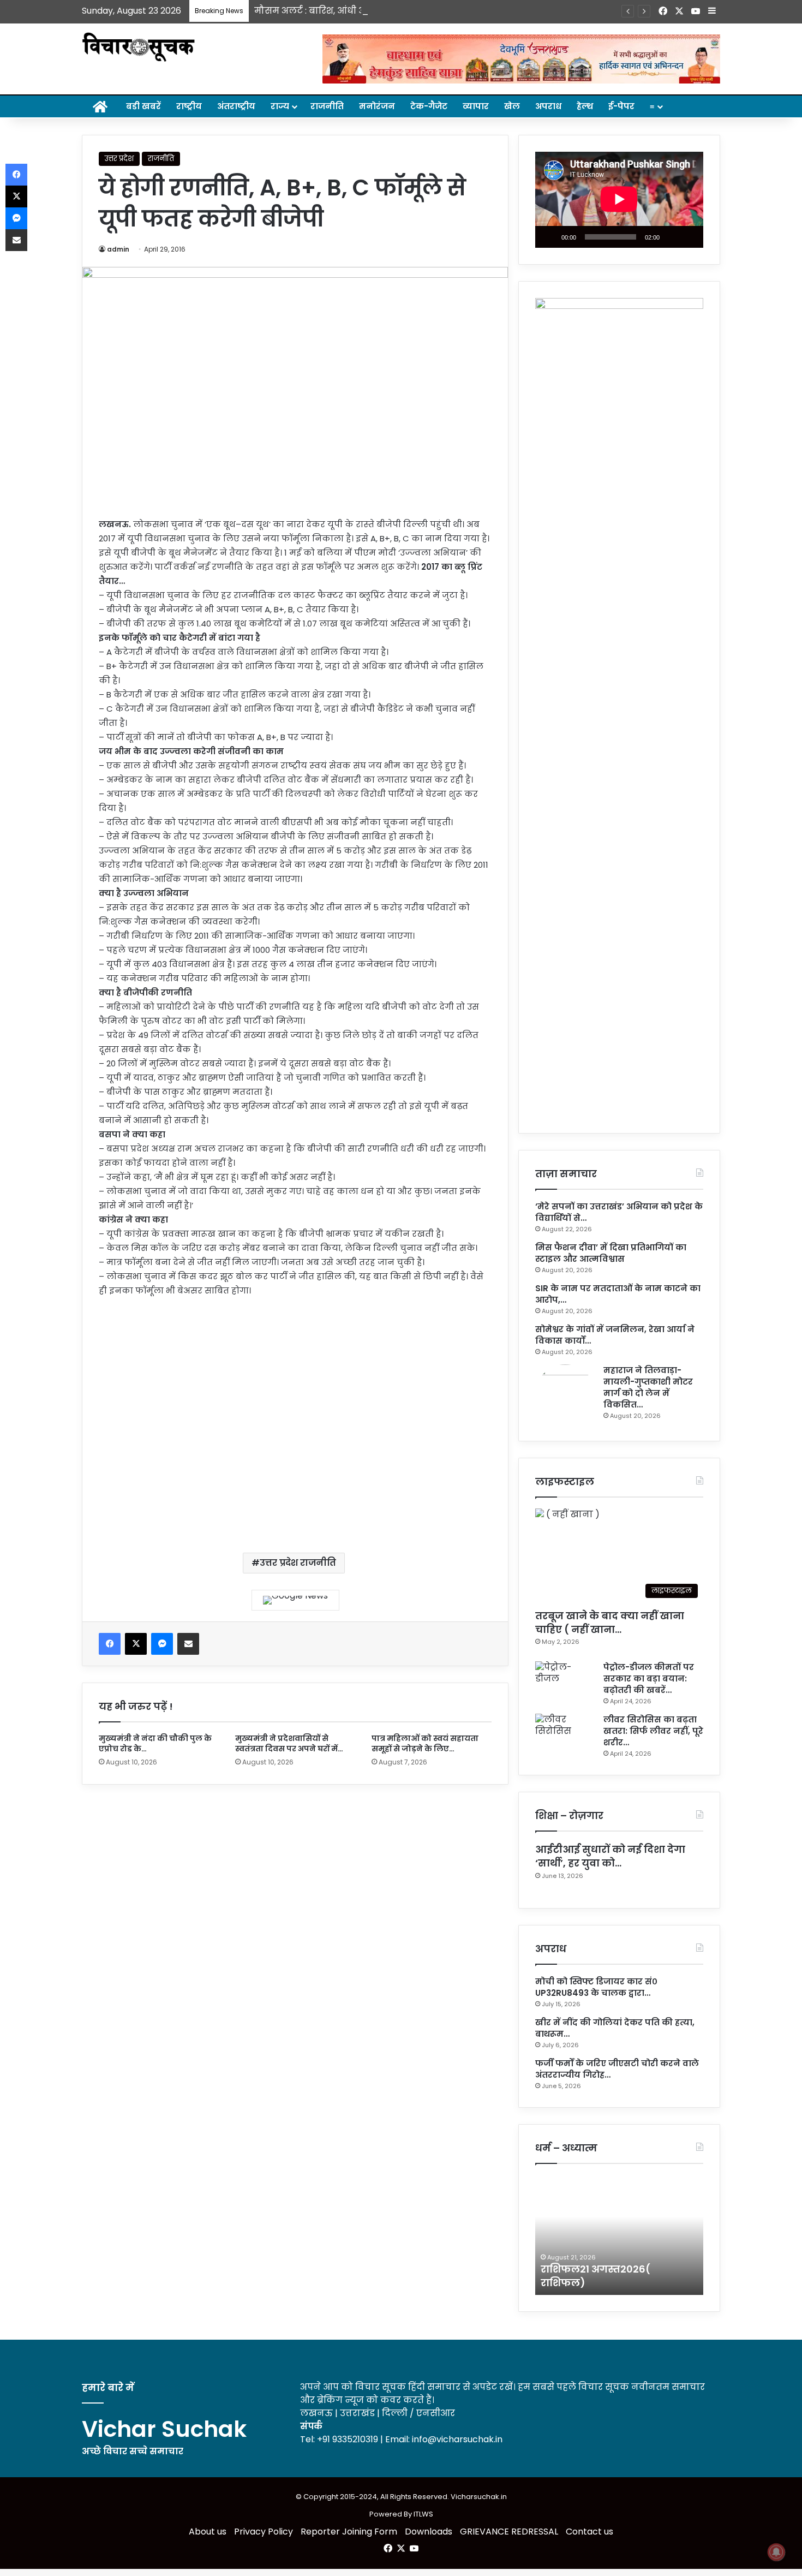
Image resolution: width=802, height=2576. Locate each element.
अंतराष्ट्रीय (236, 106)
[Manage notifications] (776, 2552)
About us (208, 2532)
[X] (136, 1644)
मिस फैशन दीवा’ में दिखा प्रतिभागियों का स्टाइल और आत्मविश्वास (611, 1253)
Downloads (429, 2532)
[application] (619, 200)
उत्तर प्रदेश (119, 159)
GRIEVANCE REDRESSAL (509, 2532)
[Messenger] (162, 1644)
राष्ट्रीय (189, 106)
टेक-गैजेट (429, 106)
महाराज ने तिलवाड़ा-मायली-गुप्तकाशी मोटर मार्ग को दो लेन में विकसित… (648, 1387)
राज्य (280, 106)
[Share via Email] (188, 1644)
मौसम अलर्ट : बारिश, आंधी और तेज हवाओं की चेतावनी (361, 11)
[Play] (549, 237)
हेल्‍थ (585, 106)
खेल (512, 106)
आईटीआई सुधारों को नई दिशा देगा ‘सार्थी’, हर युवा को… (610, 1856)
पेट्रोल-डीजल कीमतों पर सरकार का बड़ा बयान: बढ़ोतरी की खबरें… (649, 1678)
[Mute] (672, 237)
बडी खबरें (143, 106)
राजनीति (327, 106)
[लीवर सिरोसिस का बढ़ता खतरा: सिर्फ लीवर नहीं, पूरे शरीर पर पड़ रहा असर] (565, 1734)
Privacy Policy (264, 2532)
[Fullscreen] (689, 237)
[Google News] (295, 1600)
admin (118, 249)
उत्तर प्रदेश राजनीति (298, 1563)
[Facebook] (110, 1644)
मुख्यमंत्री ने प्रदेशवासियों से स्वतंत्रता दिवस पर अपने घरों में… (289, 1743)
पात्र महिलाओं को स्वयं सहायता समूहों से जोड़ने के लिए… (425, 1743)
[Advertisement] (295, 1416)
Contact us (589, 2532)
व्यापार (476, 106)
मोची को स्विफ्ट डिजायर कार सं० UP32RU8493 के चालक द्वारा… (596, 1987)
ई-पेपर (621, 106)
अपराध (548, 106)
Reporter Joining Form (349, 2532)
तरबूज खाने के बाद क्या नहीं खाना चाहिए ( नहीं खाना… (610, 1623)
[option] (619, 2235)
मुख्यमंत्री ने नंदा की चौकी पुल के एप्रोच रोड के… (155, 1743)
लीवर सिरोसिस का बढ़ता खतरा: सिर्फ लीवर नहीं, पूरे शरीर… (653, 1731)
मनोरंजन (377, 106)
